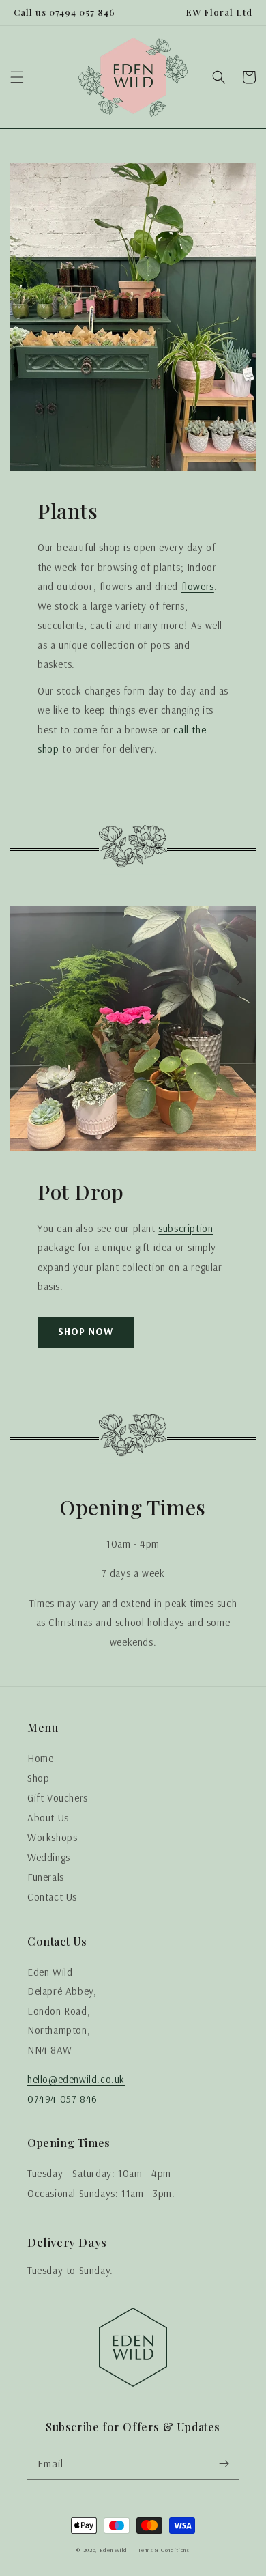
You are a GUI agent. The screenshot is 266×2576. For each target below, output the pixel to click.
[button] (17, 77)
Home (40, 1758)
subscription (186, 1228)
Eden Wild (114, 2550)
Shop (38, 1778)
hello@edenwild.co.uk (76, 2079)
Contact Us (52, 1897)
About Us (48, 1818)
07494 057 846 (62, 2099)
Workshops (52, 1837)
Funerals (46, 1877)
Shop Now (86, 1331)
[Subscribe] (224, 2463)
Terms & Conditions (164, 2550)
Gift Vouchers (58, 1798)
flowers (198, 586)
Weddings (49, 1857)
